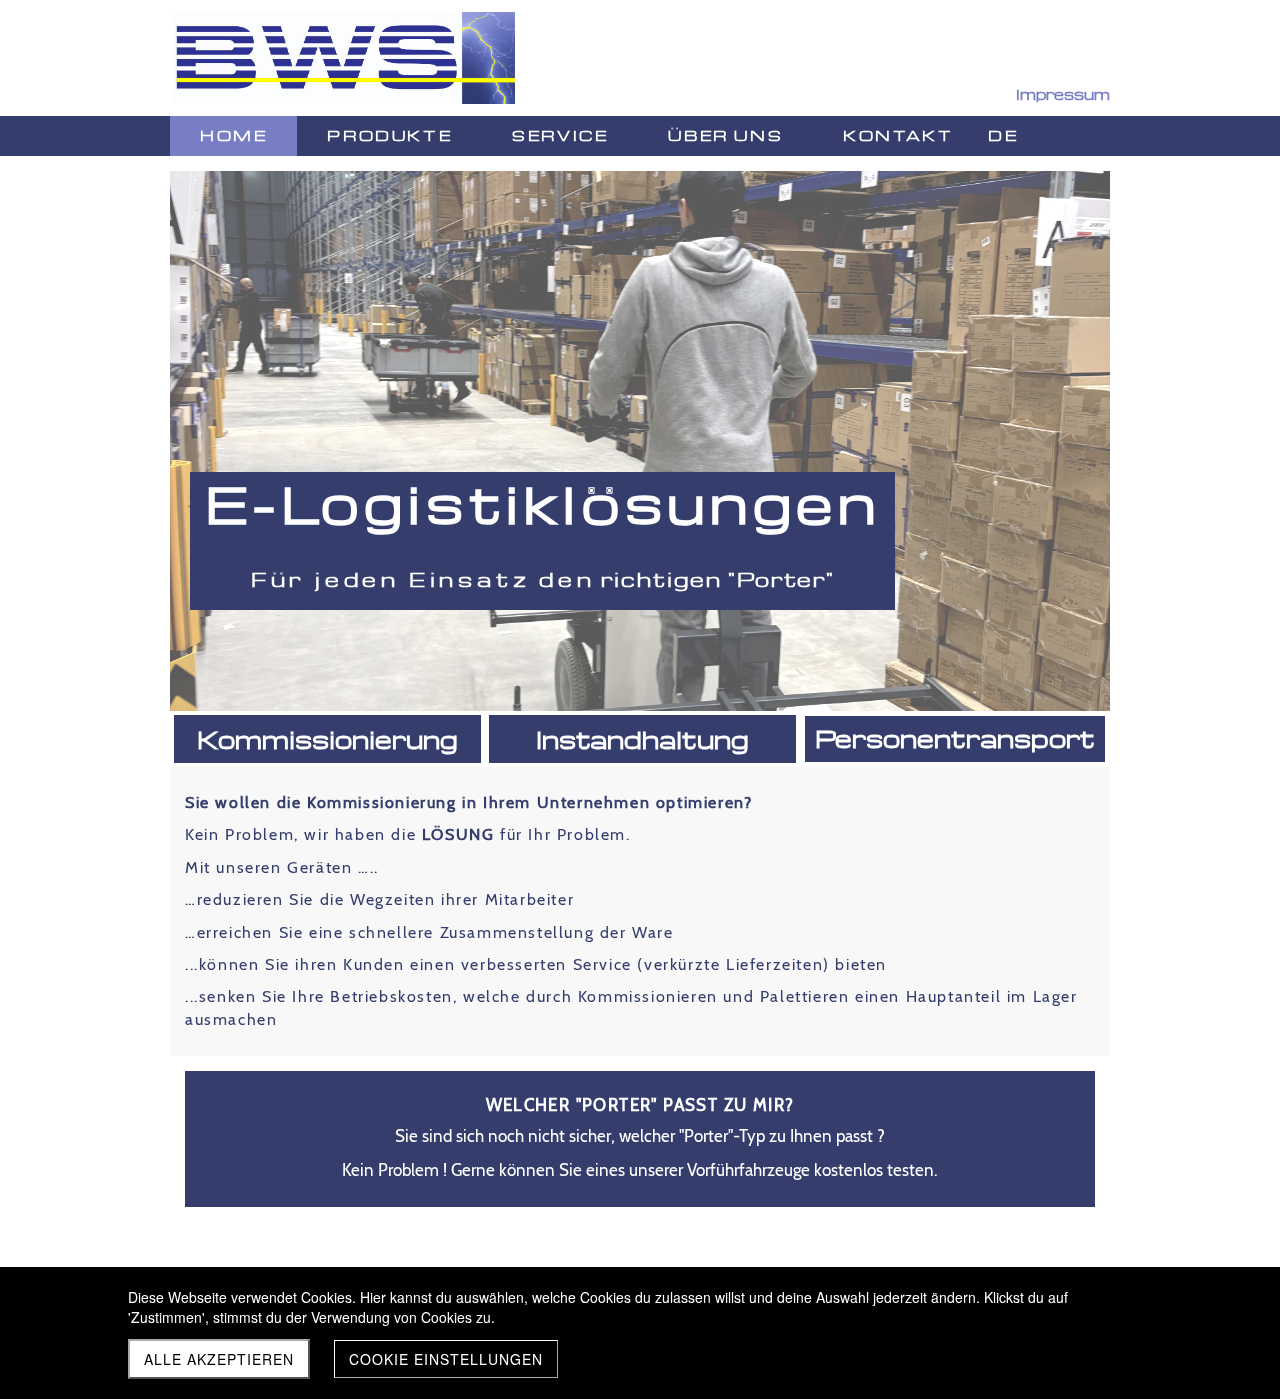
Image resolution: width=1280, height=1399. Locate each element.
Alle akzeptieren (219, 1359)
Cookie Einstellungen (446, 1359)
